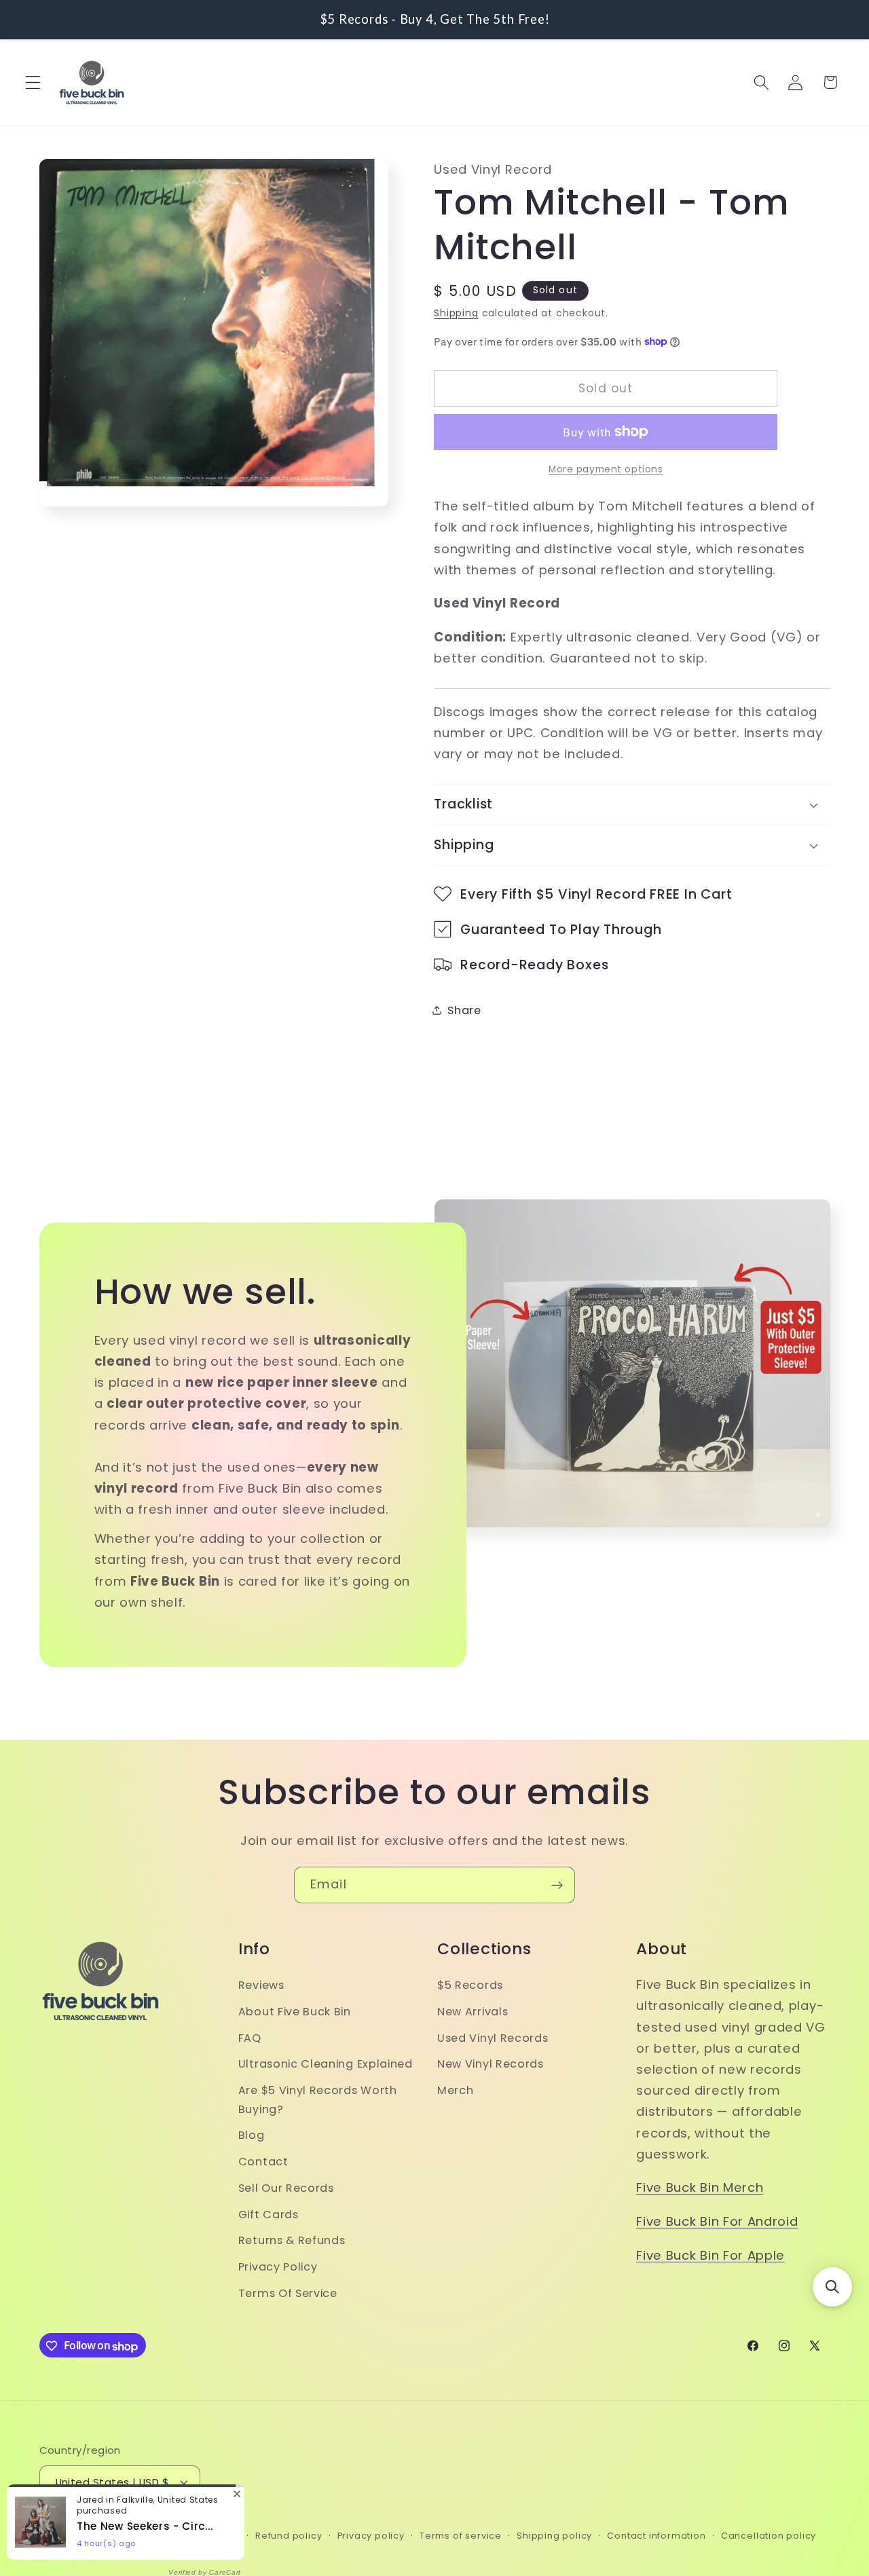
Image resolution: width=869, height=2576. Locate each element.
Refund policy (289, 2536)
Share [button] (464, 1010)
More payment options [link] (606, 469)
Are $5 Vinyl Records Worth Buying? (318, 2100)
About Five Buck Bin (295, 2012)
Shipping (456, 313)
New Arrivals (473, 2012)
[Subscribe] (557, 1885)
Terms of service (461, 2536)
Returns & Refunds (292, 2241)
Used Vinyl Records (493, 2038)
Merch (455, 2091)
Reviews (261, 1986)
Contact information (656, 2536)
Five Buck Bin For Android (717, 2222)
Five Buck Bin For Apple (710, 2255)
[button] (33, 82)
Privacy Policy (278, 2267)
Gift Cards (269, 2215)
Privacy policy (371, 2536)
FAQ (250, 2038)
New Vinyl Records (491, 2065)
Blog (252, 2136)
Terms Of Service (288, 2294)
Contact (263, 2162)
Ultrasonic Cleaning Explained (326, 2065)
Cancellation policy (769, 2536)
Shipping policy (554, 2536)
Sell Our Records (286, 2188)
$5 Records (470, 1986)
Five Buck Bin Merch (700, 2188)
